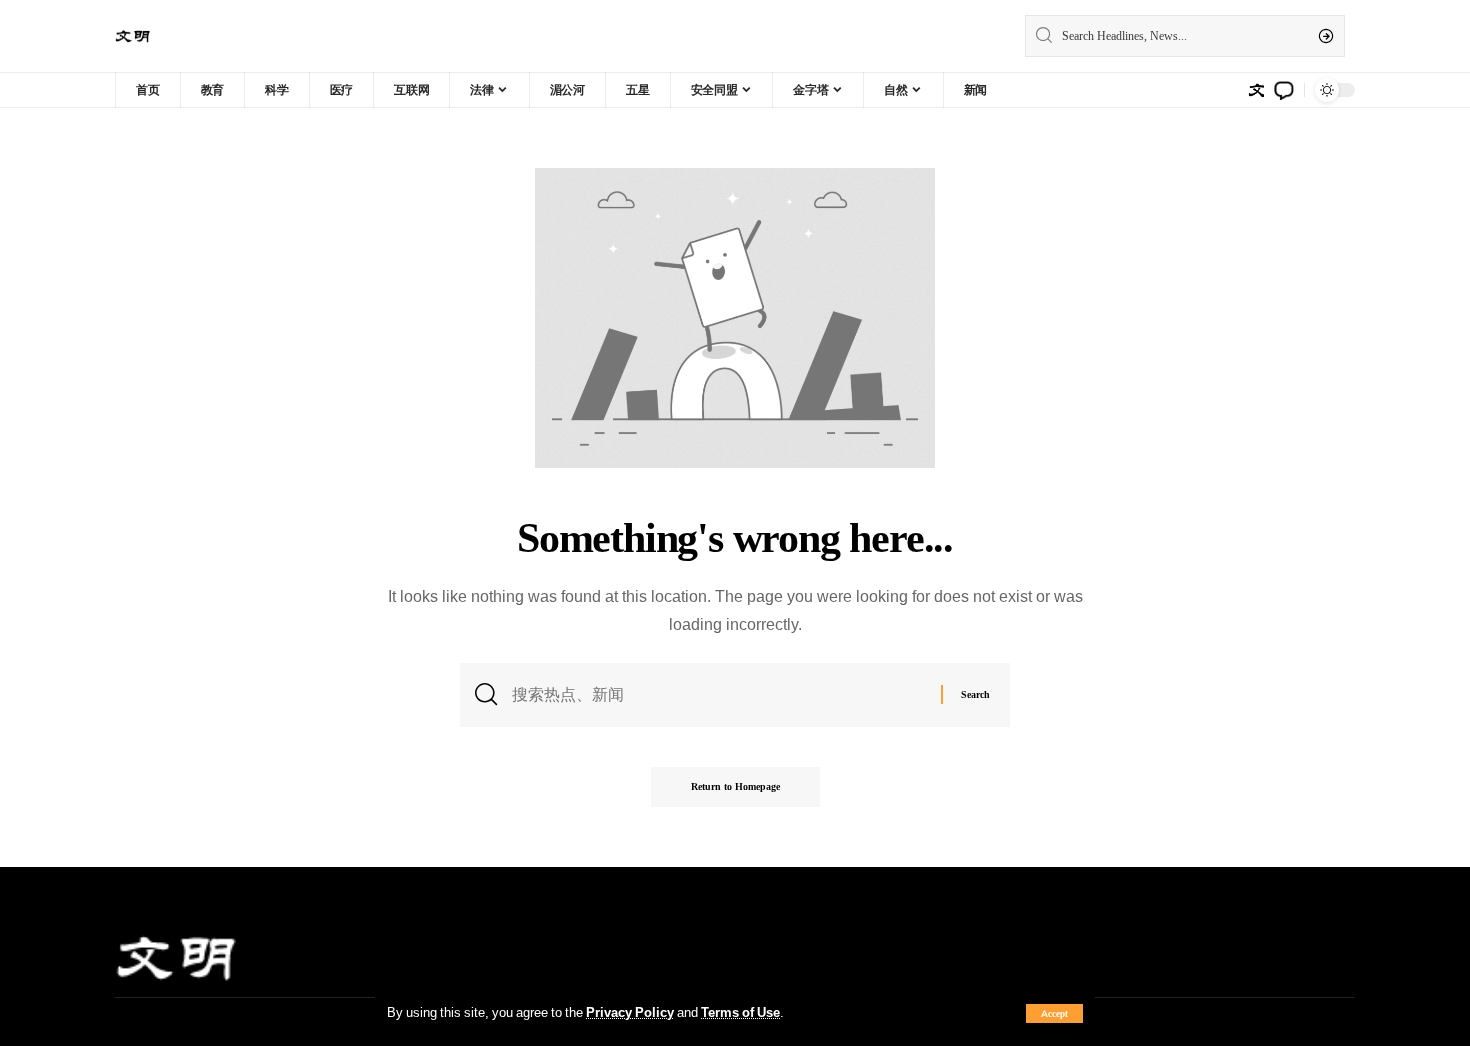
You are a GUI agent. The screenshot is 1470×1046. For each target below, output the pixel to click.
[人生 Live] (133, 36)
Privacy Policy (630, 1012)
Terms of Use (740, 1012)
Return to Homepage (735, 786)
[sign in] (1256, 90)
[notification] (1284, 90)
